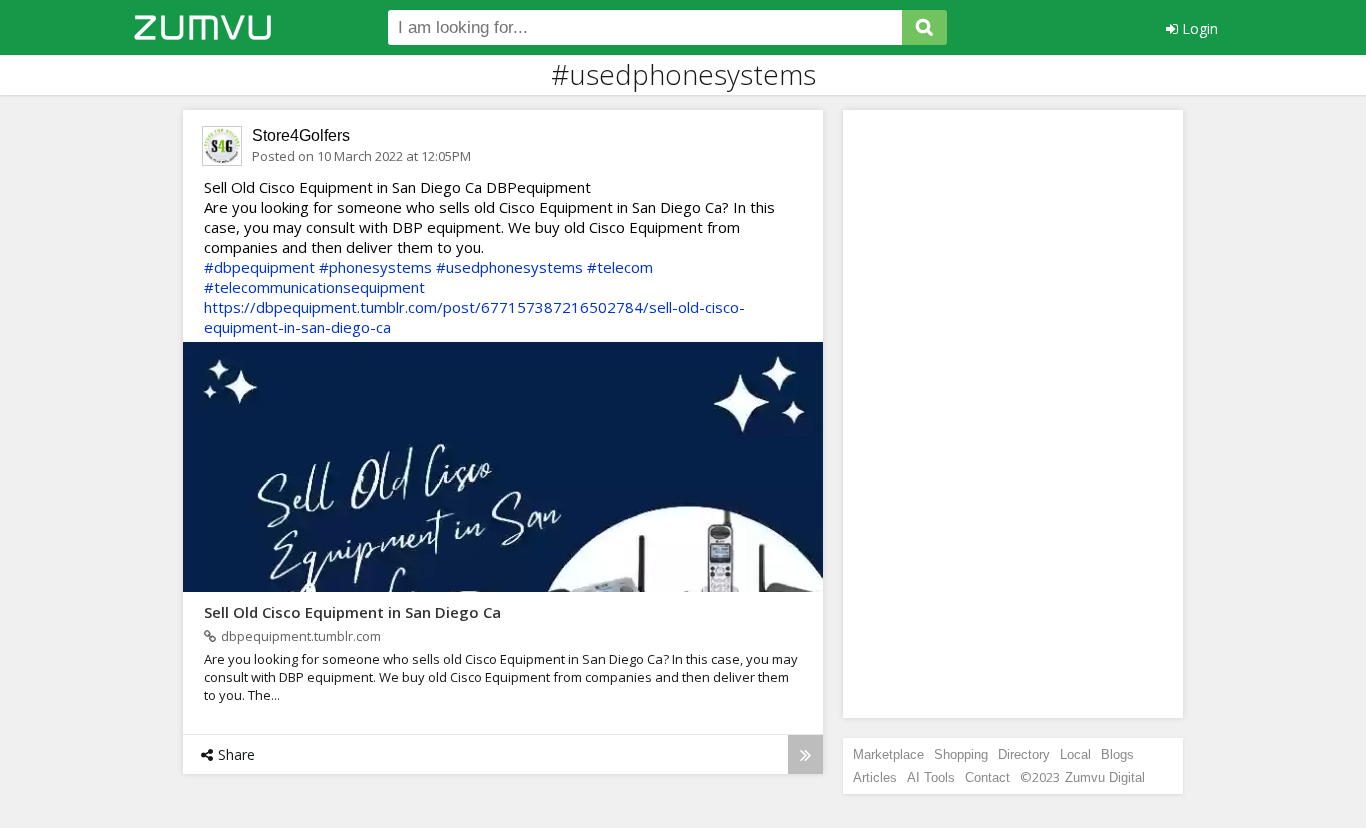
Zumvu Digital (1105, 777)
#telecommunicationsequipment (314, 287)
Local (1075, 754)
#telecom (620, 267)
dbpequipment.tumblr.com (301, 636)
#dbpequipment (259, 267)
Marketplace (888, 754)
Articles (875, 777)
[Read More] (805, 754)
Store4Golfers (301, 135)
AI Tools (931, 777)
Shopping (961, 754)
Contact (987, 777)
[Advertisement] (1013, 414)
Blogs (1117, 754)
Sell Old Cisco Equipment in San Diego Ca (352, 612)
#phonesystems (375, 267)
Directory (1024, 754)
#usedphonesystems (509, 267)
